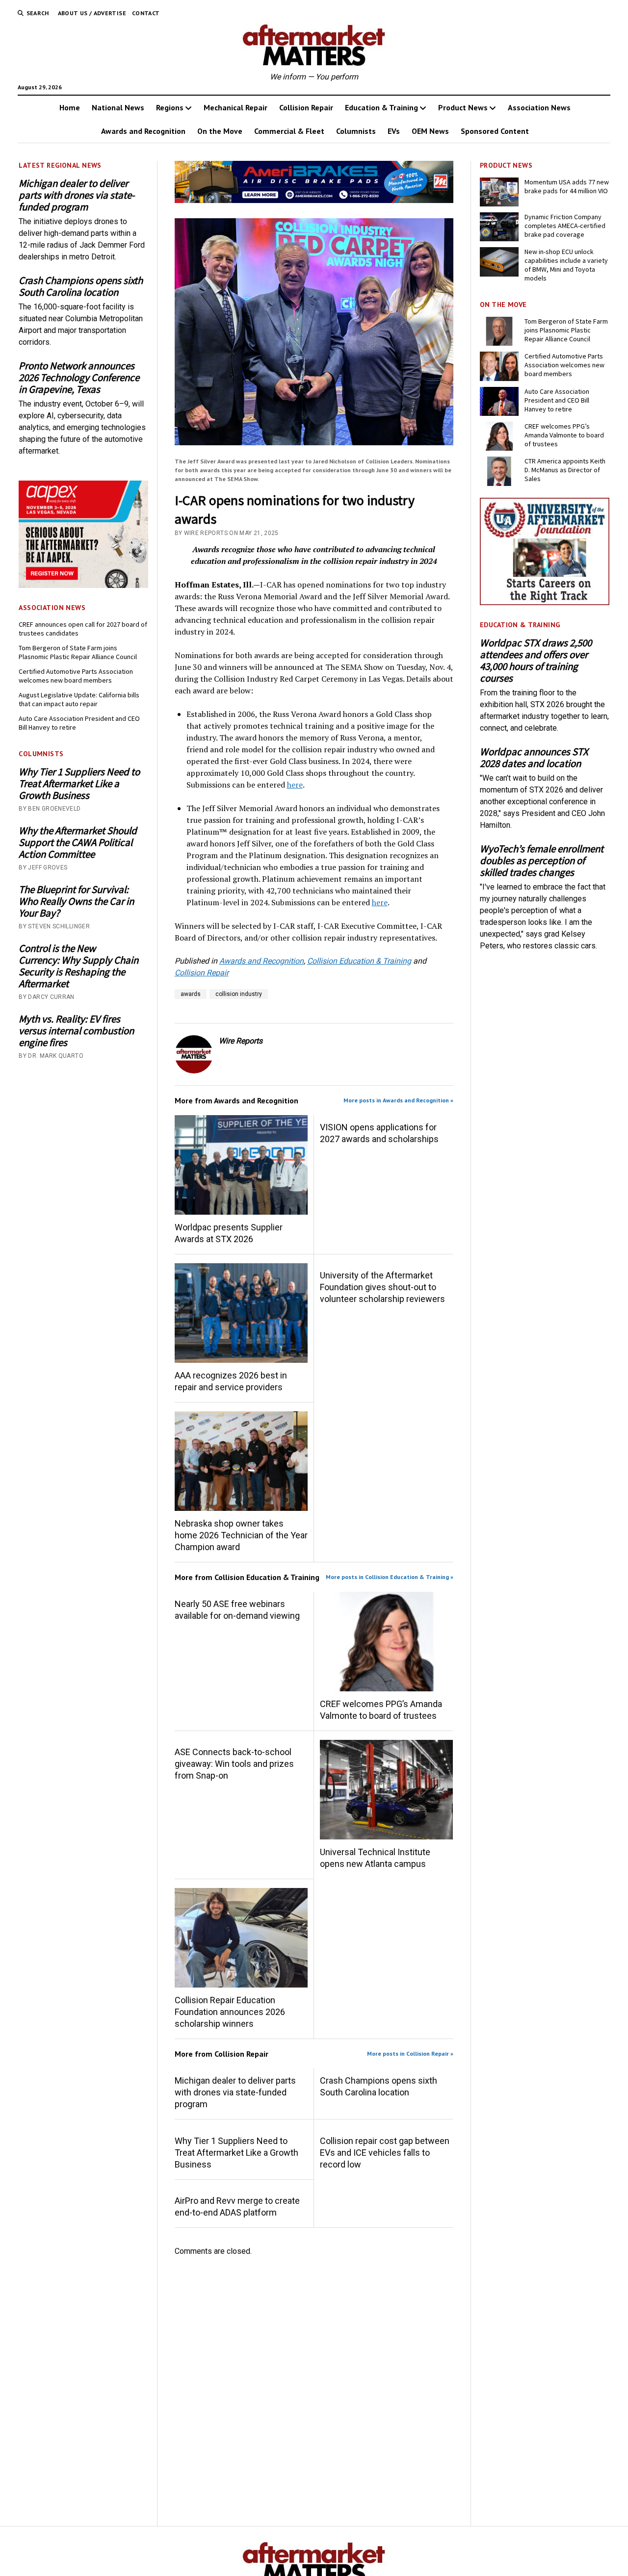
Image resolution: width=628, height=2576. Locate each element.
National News (118, 107)
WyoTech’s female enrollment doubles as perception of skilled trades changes (542, 861)
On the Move (220, 131)
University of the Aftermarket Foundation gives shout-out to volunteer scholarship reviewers (382, 1287)
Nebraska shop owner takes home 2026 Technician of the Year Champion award (241, 1535)
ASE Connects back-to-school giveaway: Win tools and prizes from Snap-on (234, 1764)
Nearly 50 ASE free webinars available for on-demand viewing (237, 1610)
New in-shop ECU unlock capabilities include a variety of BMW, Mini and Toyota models (566, 265)
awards (191, 994)
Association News (539, 107)
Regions (170, 107)
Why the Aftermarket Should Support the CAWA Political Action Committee (78, 842)
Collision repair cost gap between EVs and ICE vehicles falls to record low (385, 2153)
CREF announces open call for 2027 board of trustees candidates (83, 629)
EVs (394, 131)
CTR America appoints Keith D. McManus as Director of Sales (565, 470)
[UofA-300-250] (545, 602)
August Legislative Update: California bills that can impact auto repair (79, 699)
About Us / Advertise (92, 13)
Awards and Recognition (143, 131)
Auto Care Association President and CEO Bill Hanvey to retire (79, 723)
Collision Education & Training (359, 961)
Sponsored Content (495, 131)
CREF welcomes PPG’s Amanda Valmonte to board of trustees (381, 1710)
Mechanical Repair (235, 107)
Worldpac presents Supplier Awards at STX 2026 (229, 1233)
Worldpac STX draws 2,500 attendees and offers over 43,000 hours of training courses (536, 661)
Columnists (356, 131)
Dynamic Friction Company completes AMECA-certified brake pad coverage (565, 226)
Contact (146, 13)
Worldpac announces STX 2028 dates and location (534, 758)
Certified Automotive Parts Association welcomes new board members (76, 676)
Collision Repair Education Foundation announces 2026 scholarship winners (230, 2012)
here (295, 785)
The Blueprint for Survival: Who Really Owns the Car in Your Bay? (76, 901)
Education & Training (381, 107)
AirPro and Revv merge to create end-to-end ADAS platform (237, 2206)
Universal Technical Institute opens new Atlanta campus (375, 1858)
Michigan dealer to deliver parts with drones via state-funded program (77, 195)
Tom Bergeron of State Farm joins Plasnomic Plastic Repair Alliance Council (78, 652)
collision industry (239, 994)
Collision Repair (306, 107)
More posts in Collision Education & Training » (390, 1577)
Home (70, 107)
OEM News (430, 131)
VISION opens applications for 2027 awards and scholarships (379, 1133)
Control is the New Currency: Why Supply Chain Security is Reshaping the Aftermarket (78, 966)
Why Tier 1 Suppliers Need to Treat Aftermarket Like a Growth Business (79, 784)
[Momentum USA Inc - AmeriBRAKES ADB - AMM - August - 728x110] (314, 200)
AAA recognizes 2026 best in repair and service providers (231, 1381)
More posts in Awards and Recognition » (398, 1100)
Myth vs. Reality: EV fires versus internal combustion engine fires (76, 1031)
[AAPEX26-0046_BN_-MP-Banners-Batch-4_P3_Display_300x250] (83, 585)
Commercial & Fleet (289, 131)
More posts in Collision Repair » (410, 2053)
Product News (463, 107)
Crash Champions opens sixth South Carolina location (81, 286)
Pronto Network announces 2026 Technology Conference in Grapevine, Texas (79, 378)
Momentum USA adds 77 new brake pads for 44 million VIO (567, 186)
